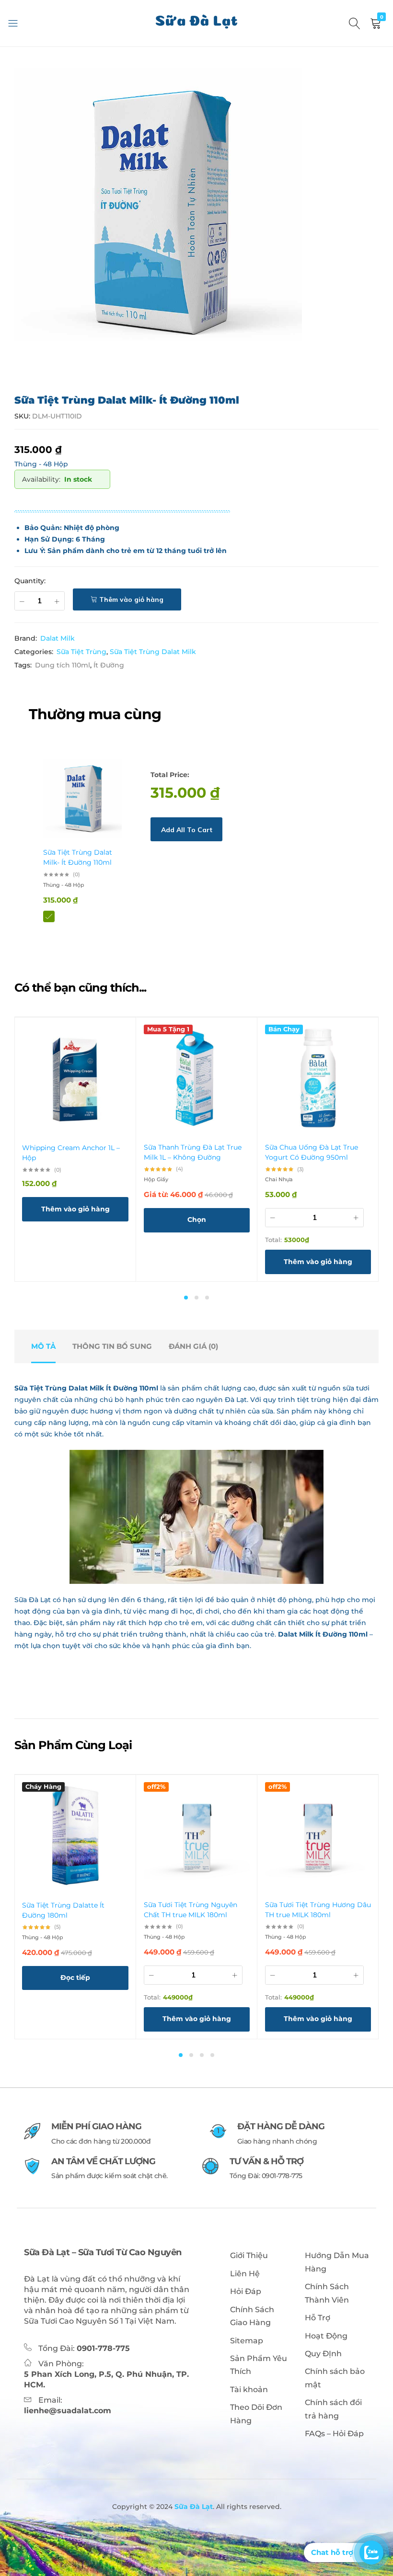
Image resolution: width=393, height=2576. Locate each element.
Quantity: (30, 581)
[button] (75, 1209)
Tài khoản (249, 2390)
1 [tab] (186, 1298)
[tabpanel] (75, 1149)
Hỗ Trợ (318, 2318)
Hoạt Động (326, 2336)
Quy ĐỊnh (323, 2354)
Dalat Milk (58, 638)
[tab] (43, 1346)
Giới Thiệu (249, 2255)
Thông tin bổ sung (112, 1346)
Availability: (41, 479)
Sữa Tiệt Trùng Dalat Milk (153, 652)
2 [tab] (196, 1298)
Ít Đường (109, 665)
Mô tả (43, 1346)
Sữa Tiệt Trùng (81, 652)
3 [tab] (207, 1298)
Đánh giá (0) (193, 1346)
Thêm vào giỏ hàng (131, 599)
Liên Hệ (245, 2274)
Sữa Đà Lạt (193, 2507)
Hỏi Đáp (246, 2291)
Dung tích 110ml (63, 665)
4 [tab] (212, 2055)
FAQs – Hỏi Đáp (334, 2434)
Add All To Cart (187, 830)
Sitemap (247, 2341)
